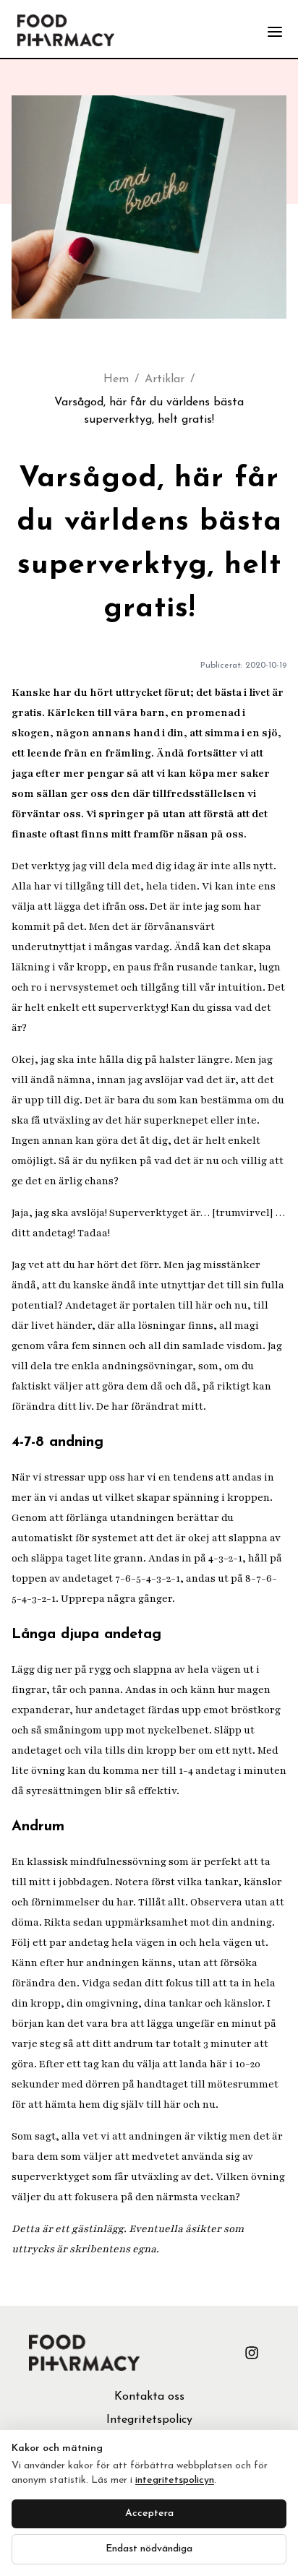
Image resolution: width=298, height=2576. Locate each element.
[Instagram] (252, 2353)
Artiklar (165, 379)
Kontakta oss (149, 2397)
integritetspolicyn (175, 2480)
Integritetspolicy (149, 2420)
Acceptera (149, 2513)
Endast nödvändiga (149, 2549)
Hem (116, 379)
